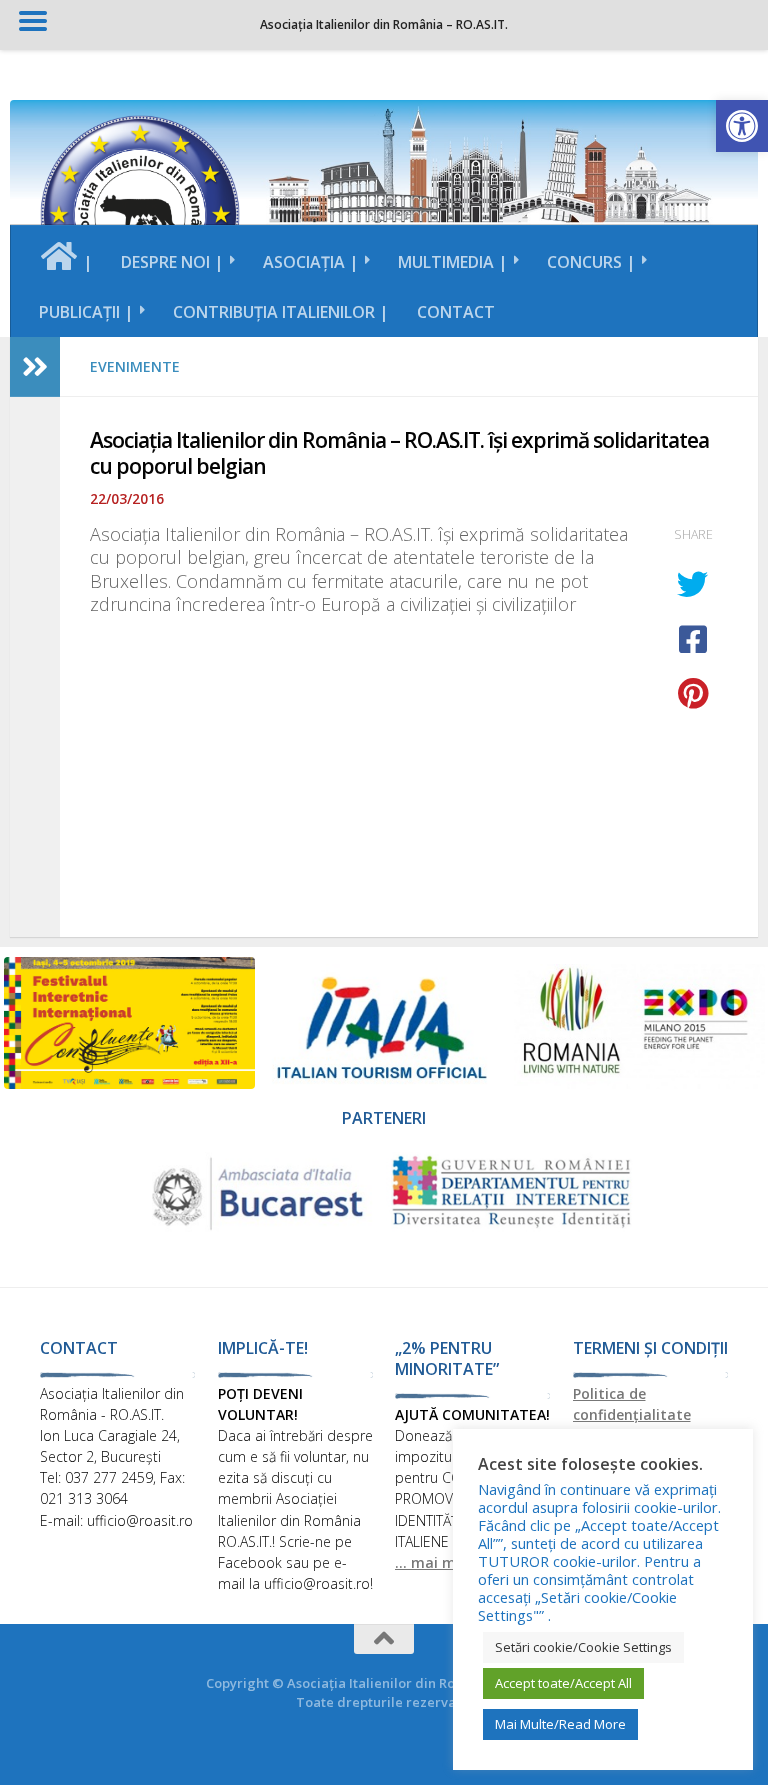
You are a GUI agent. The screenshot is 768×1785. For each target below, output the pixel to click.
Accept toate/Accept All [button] (563, 1683)
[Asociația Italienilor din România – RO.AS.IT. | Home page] (140, 215)
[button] (742, 126)
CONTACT (456, 312)
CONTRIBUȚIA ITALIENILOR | (281, 312)
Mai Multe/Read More (560, 1724)
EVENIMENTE (135, 366)
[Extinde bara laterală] (35, 367)
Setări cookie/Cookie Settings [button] (583, 1647)
